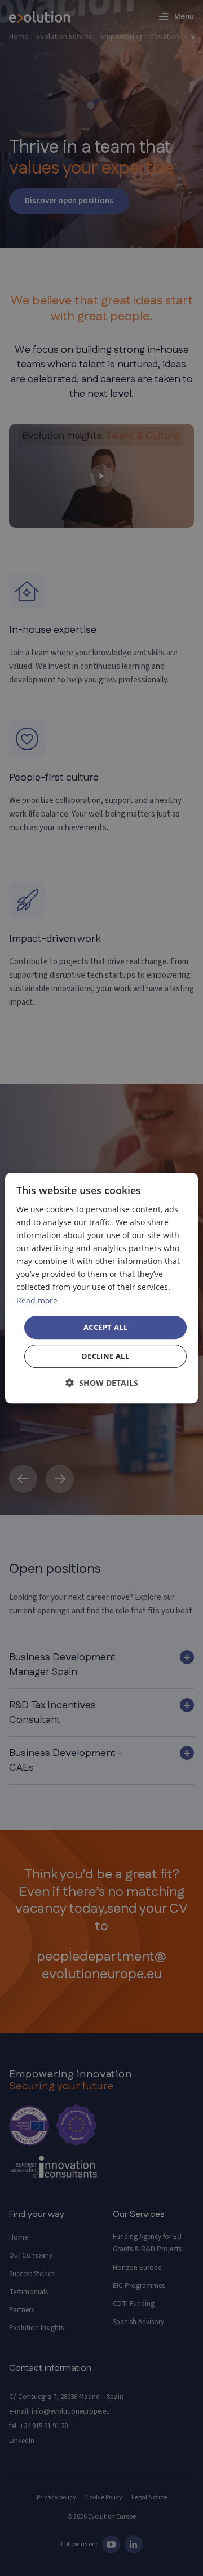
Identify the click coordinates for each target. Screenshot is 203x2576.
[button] (102, 1383)
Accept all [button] (105, 1327)
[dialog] (101, 1288)
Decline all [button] (105, 1356)
